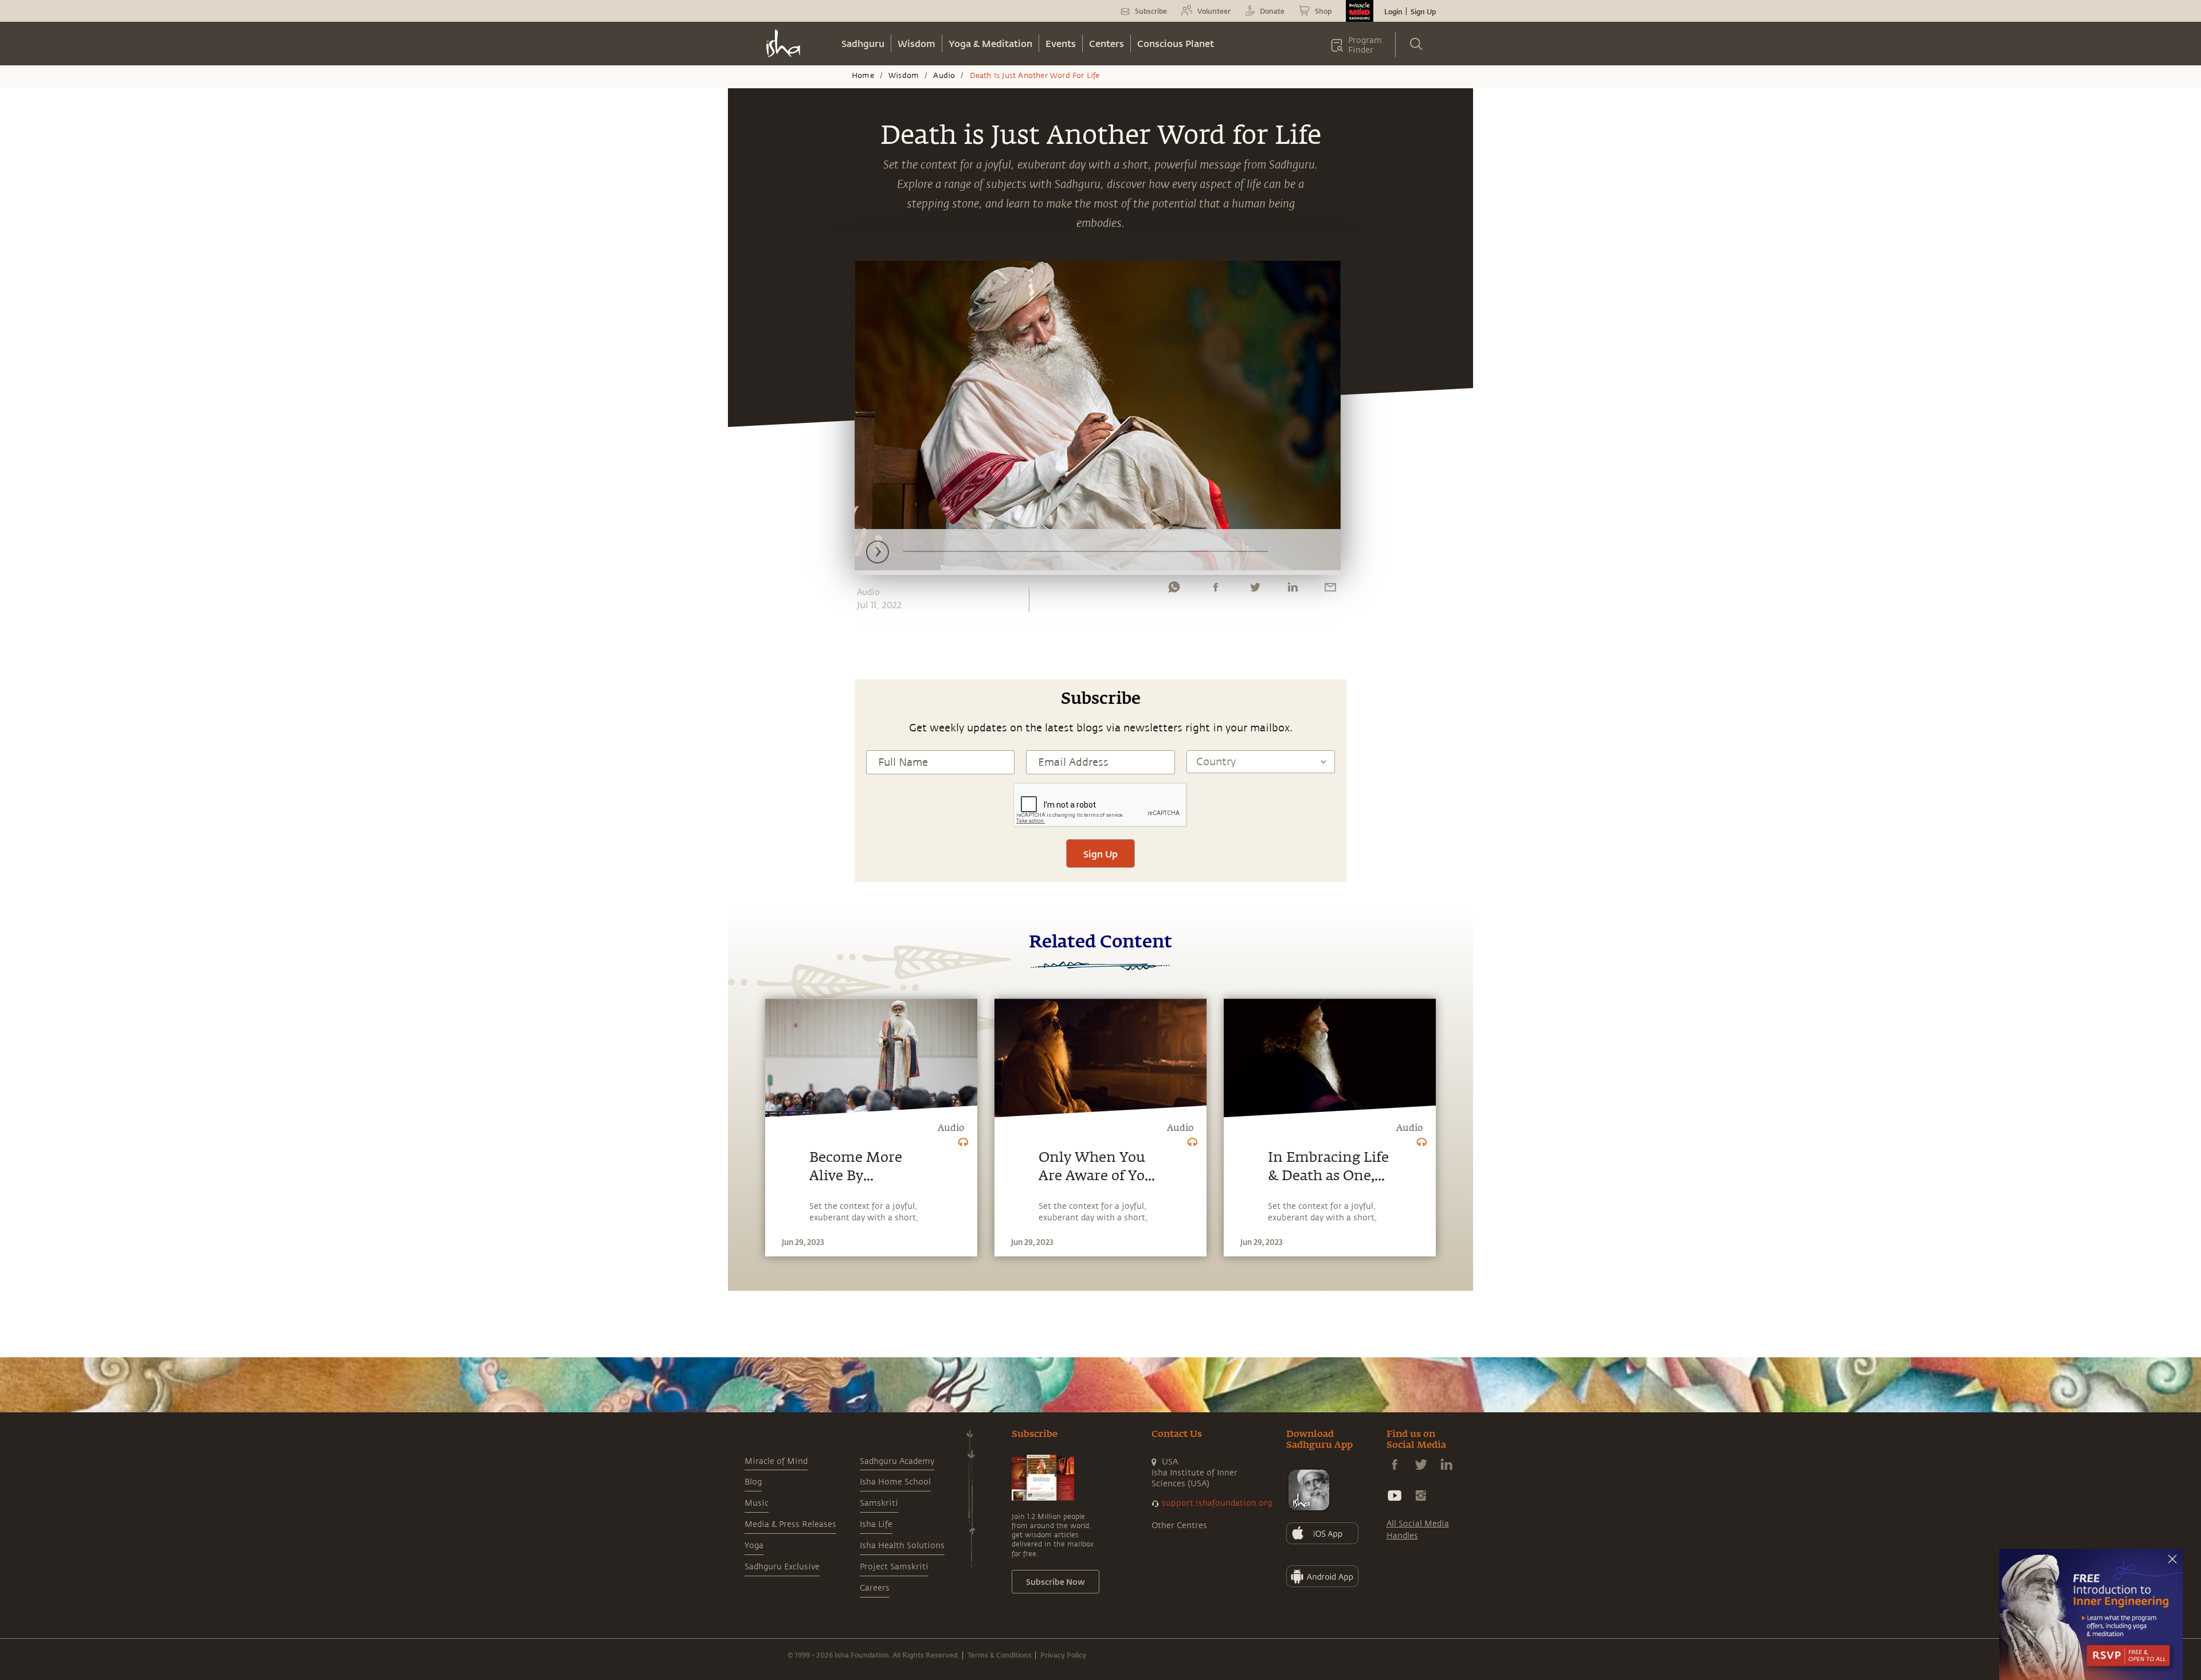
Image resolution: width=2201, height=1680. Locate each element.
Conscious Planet (1176, 43)
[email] (1330, 590)
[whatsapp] (1174, 590)
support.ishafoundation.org (1217, 1503)
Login (1393, 11)
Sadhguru (863, 43)
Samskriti (879, 1503)
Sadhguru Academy (897, 1461)
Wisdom (917, 43)
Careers (875, 1588)
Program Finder (1365, 45)
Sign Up (1423, 11)
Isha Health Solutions (902, 1546)
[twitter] (1255, 590)
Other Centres (1179, 1526)
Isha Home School (895, 1482)
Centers (1107, 43)
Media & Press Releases (790, 1524)
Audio (944, 76)
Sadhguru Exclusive (782, 1567)
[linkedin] (1293, 590)
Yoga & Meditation (990, 43)
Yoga (754, 1546)
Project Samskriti (894, 1567)
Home (863, 76)
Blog (753, 1482)
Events (1061, 43)
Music (757, 1503)
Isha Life (876, 1524)
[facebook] (1216, 590)
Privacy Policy (1063, 1655)
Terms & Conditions (1000, 1655)
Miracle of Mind (776, 1461)
